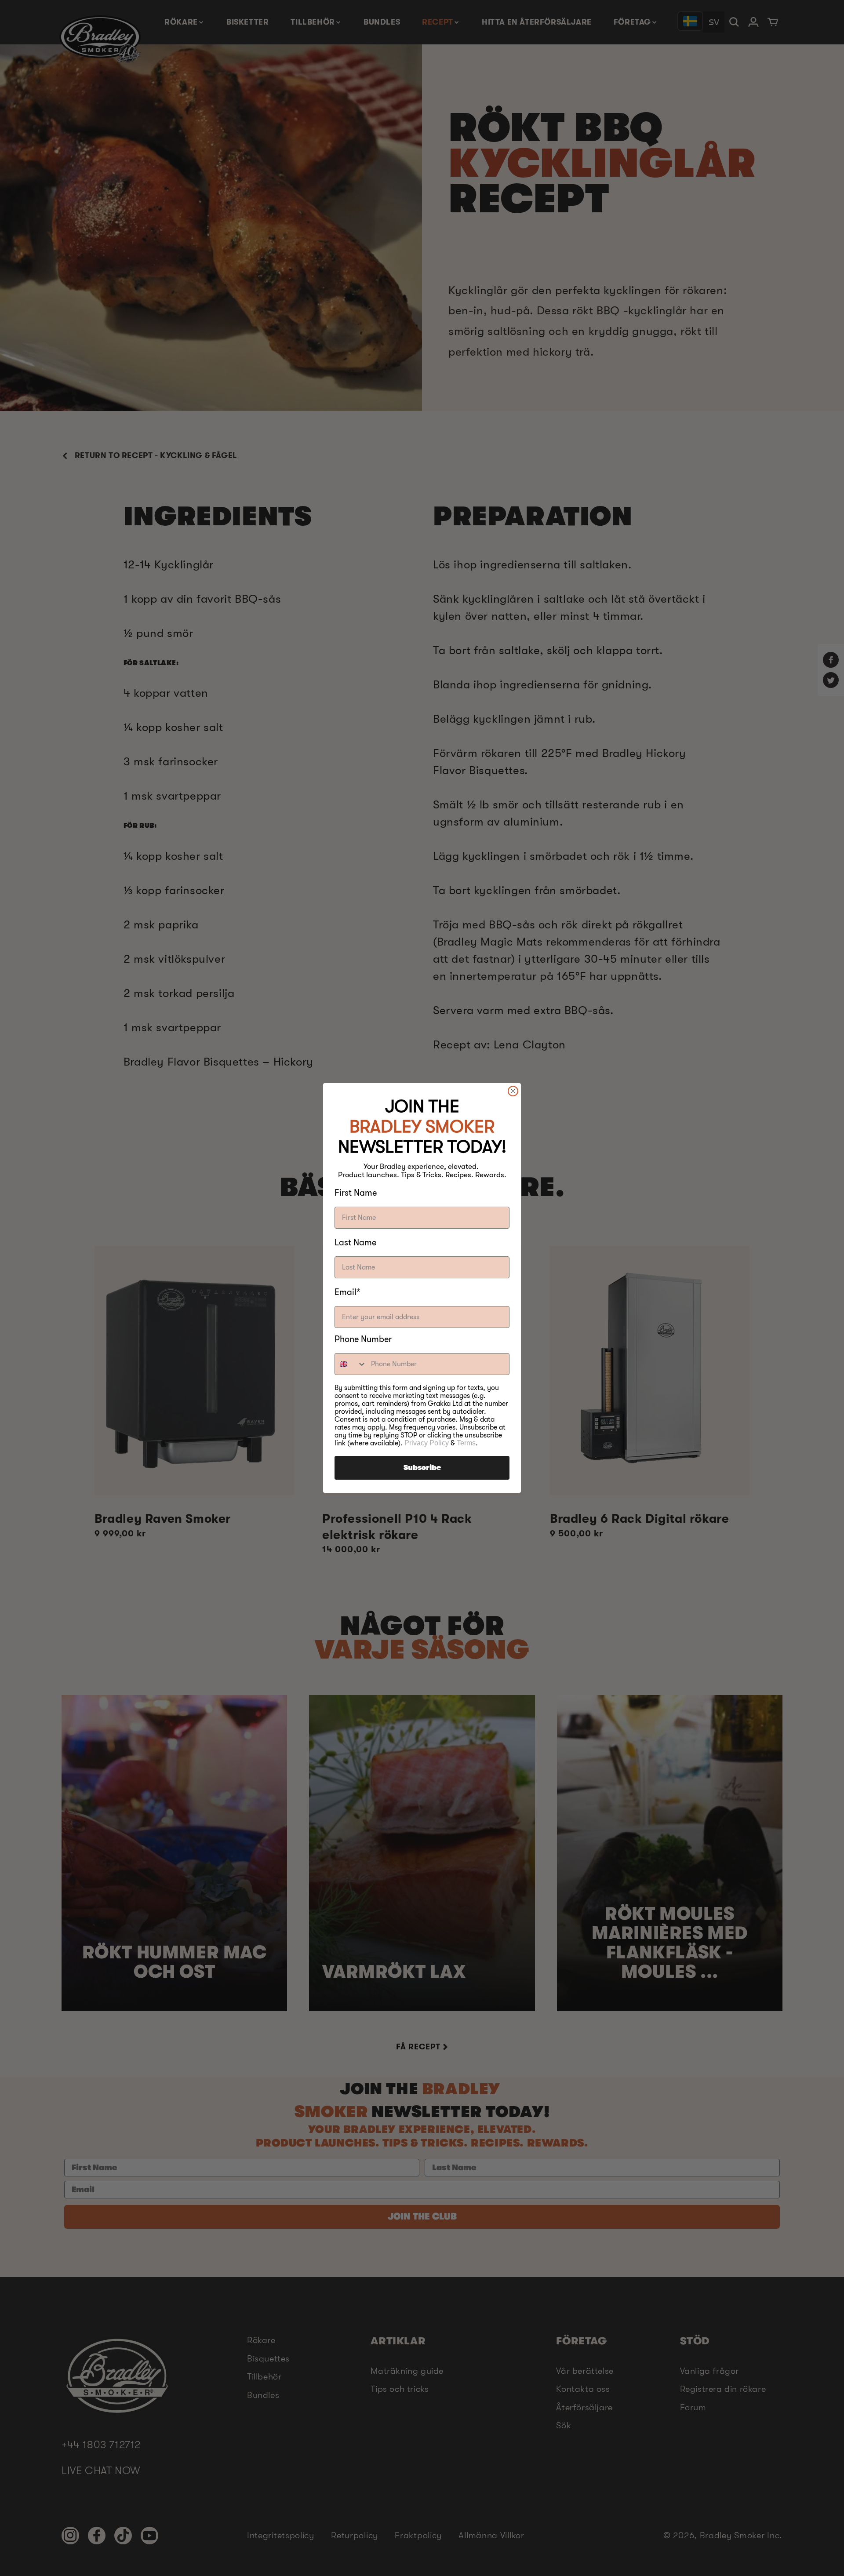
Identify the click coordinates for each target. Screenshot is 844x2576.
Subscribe (422, 1468)
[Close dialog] (513, 1091)
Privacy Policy (427, 1443)
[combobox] (351, 1364)
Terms (466, 1443)
